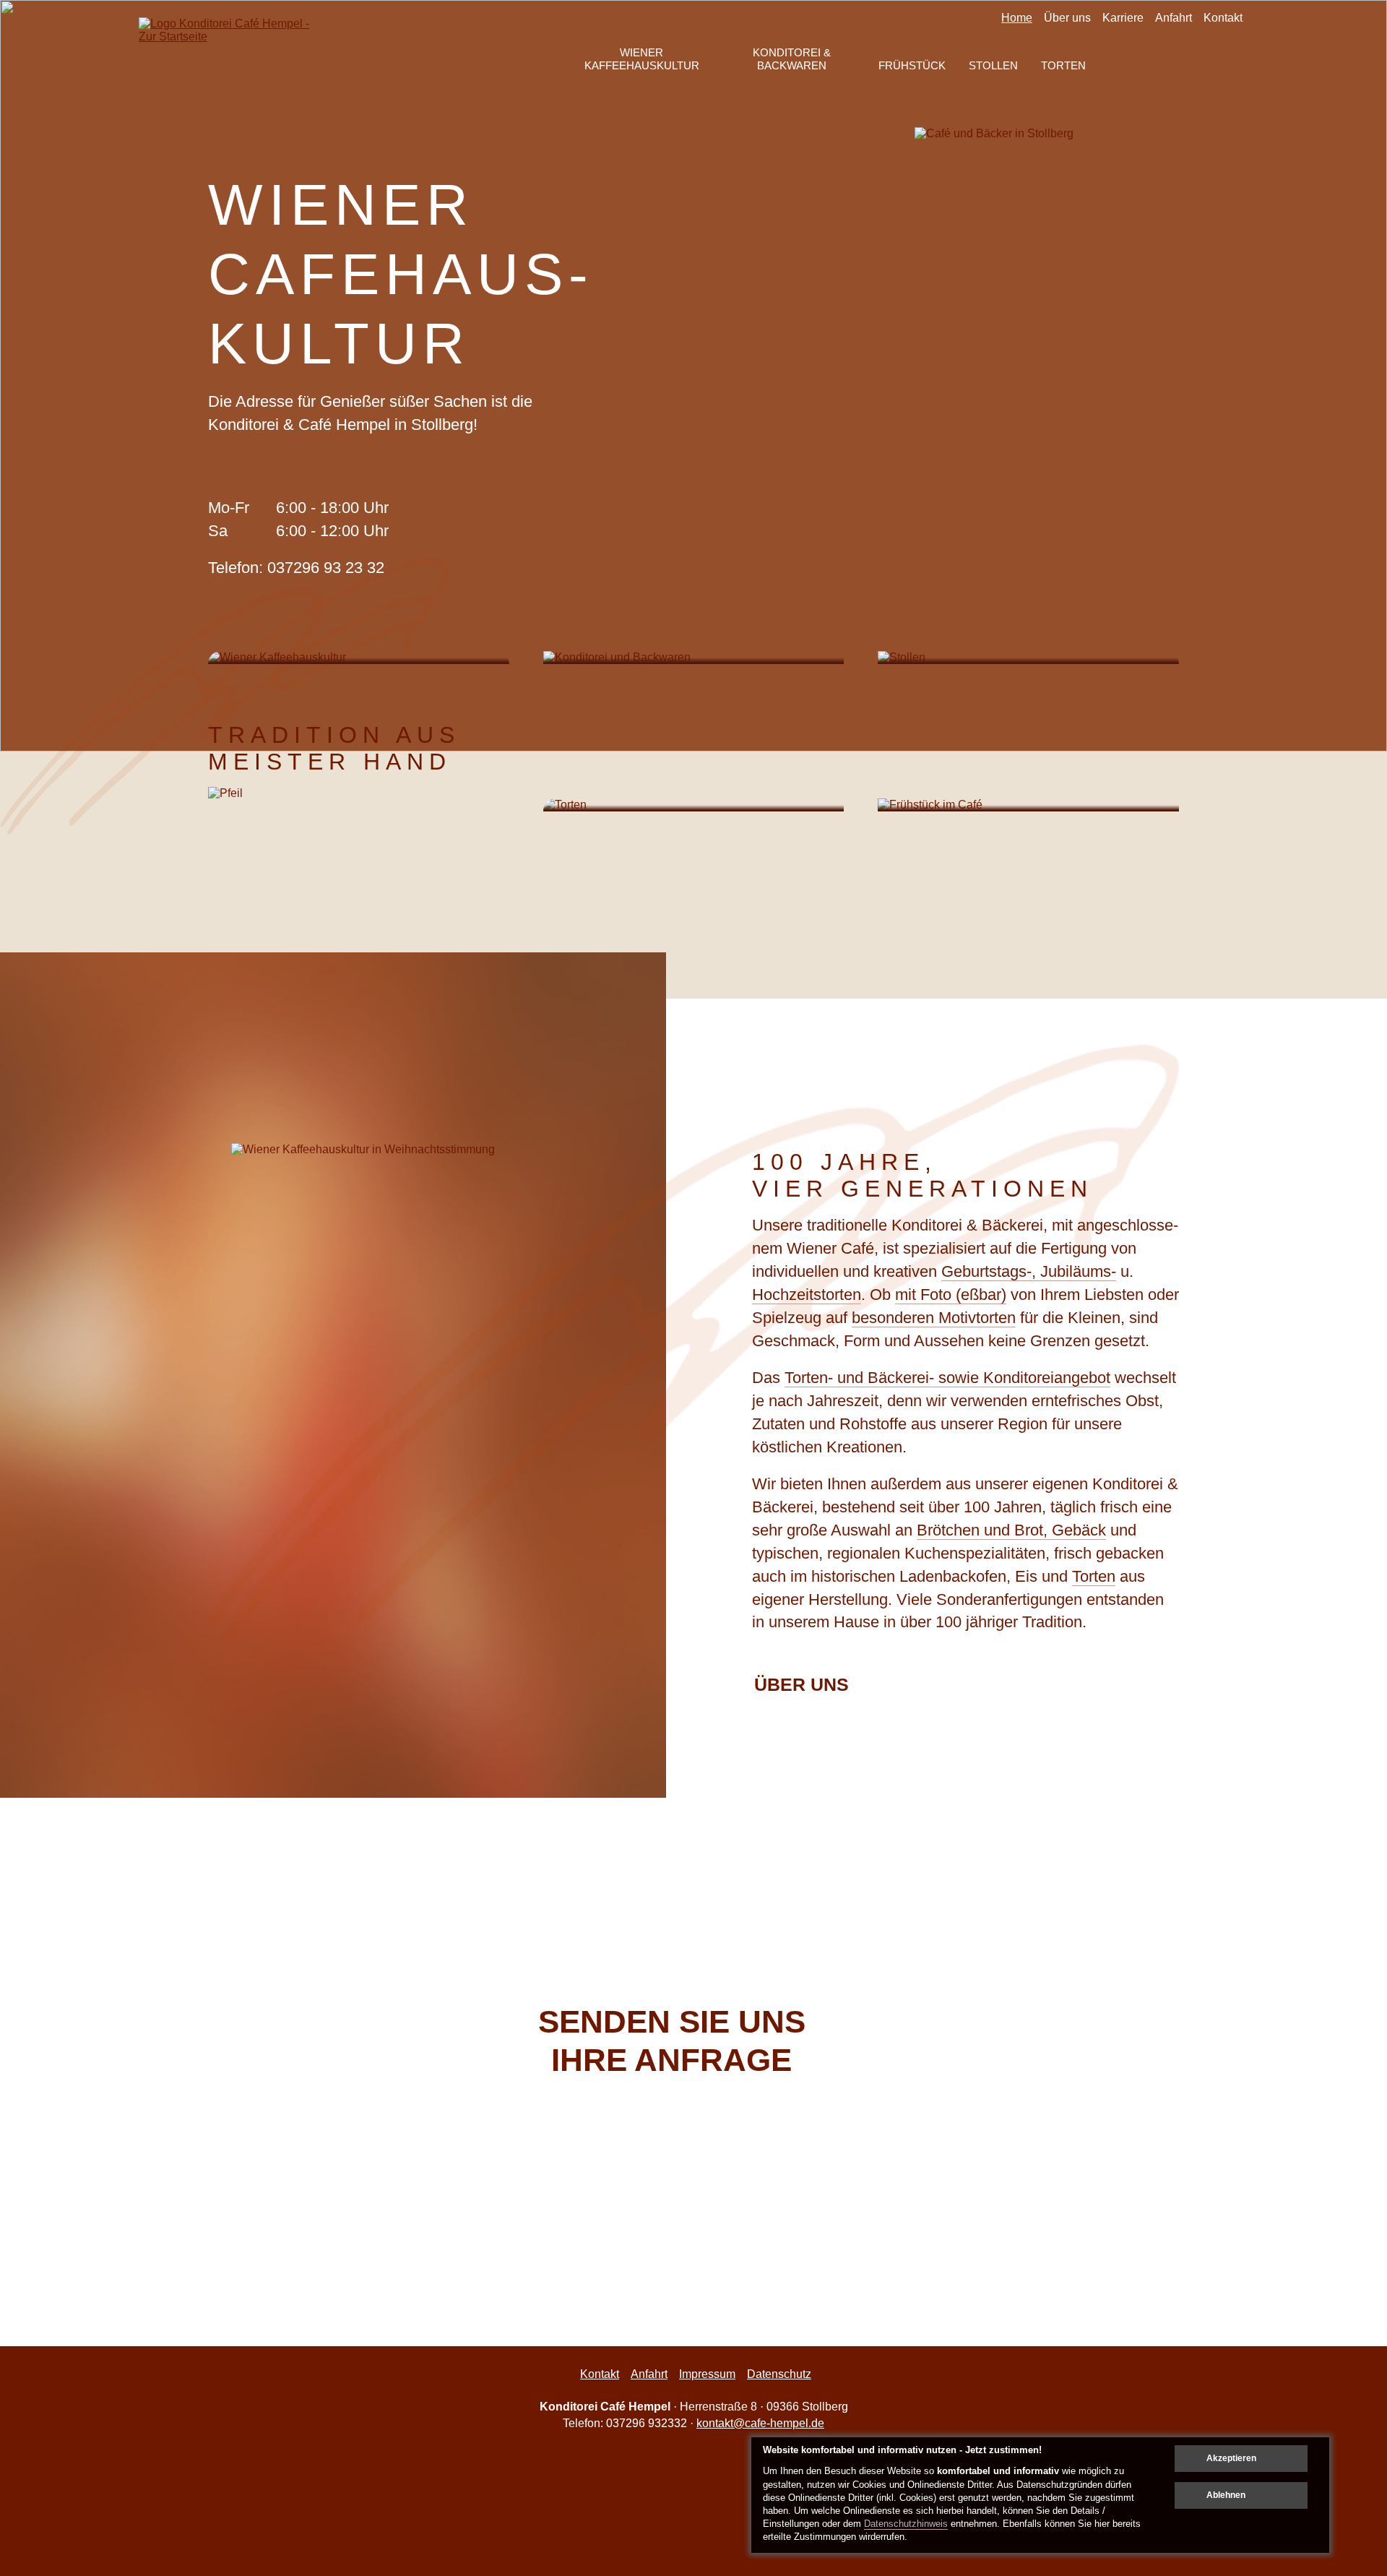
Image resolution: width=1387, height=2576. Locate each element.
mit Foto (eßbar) (951, 1295)
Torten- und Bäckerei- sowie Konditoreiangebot (947, 1378)
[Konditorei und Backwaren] (694, 658)
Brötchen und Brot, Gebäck (1011, 1530)
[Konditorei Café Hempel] (231, 56)
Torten (1094, 1576)
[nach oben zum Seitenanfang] (1338, 2031)
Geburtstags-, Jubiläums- (1029, 1271)
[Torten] (694, 805)
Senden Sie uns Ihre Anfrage (672, 2041)
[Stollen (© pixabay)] (1028, 658)
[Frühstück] (1028, 805)
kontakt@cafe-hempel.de (760, 2423)
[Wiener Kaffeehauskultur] (359, 658)
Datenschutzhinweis (906, 2524)
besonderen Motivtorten (934, 1318)
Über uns (801, 1685)
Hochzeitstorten (807, 1295)
